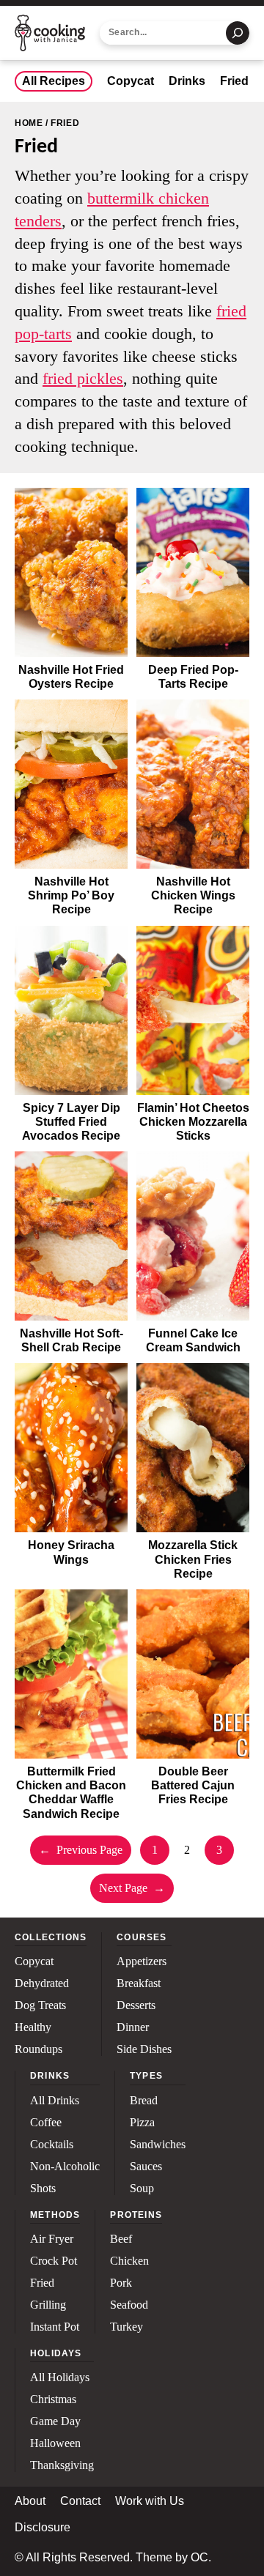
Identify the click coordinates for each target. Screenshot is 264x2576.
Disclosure (43, 2528)
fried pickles (83, 378)
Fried (234, 81)
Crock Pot (54, 2261)
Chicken (129, 2261)
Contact (80, 2501)
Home (29, 123)
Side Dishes (144, 2049)
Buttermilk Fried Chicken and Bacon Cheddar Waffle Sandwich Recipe (71, 1793)
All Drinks (55, 2101)
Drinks (187, 81)
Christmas (53, 2399)
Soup (142, 2189)
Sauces (146, 2167)
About (30, 2501)
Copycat (131, 81)
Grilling (48, 2305)
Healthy (33, 2027)
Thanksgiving (62, 2465)
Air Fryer (52, 2239)
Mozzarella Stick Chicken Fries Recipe (193, 1559)
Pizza (142, 2123)
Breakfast (139, 1983)
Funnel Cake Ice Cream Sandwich (193, 1340)
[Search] (238, 33)
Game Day (55, 2421)
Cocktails (52, 2145)
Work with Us (150, 2501)
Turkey (126, 2327)
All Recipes (54, 81)
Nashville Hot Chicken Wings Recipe (193, 895)
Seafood (129, 2305)
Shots (43, 2189)
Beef (121, 2239)
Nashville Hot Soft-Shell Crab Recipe (71, 1340)
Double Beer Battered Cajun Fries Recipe (193, 1785)
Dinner (133, 2027)
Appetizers (142, 1961)
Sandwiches (158, 2145)
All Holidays (60, 2378)
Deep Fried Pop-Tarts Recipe (193, 677)
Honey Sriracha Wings (71, 1552)
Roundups (38, 2049)
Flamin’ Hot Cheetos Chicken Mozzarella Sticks (193, 1122)
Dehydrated (42, 1983)
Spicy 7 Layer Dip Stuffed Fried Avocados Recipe (71, 1122)
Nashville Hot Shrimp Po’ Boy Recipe (71, 895)
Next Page (132, 1888)
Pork (121, 2283)
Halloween (55, 2443)
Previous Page (81, 1850)
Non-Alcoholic (65, 2167)
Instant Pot (55, 2327)
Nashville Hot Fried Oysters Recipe (71, 677)
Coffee (46, 2123)
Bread (144, 2101)
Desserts (136, 2005)
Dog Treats (40, 2005)
